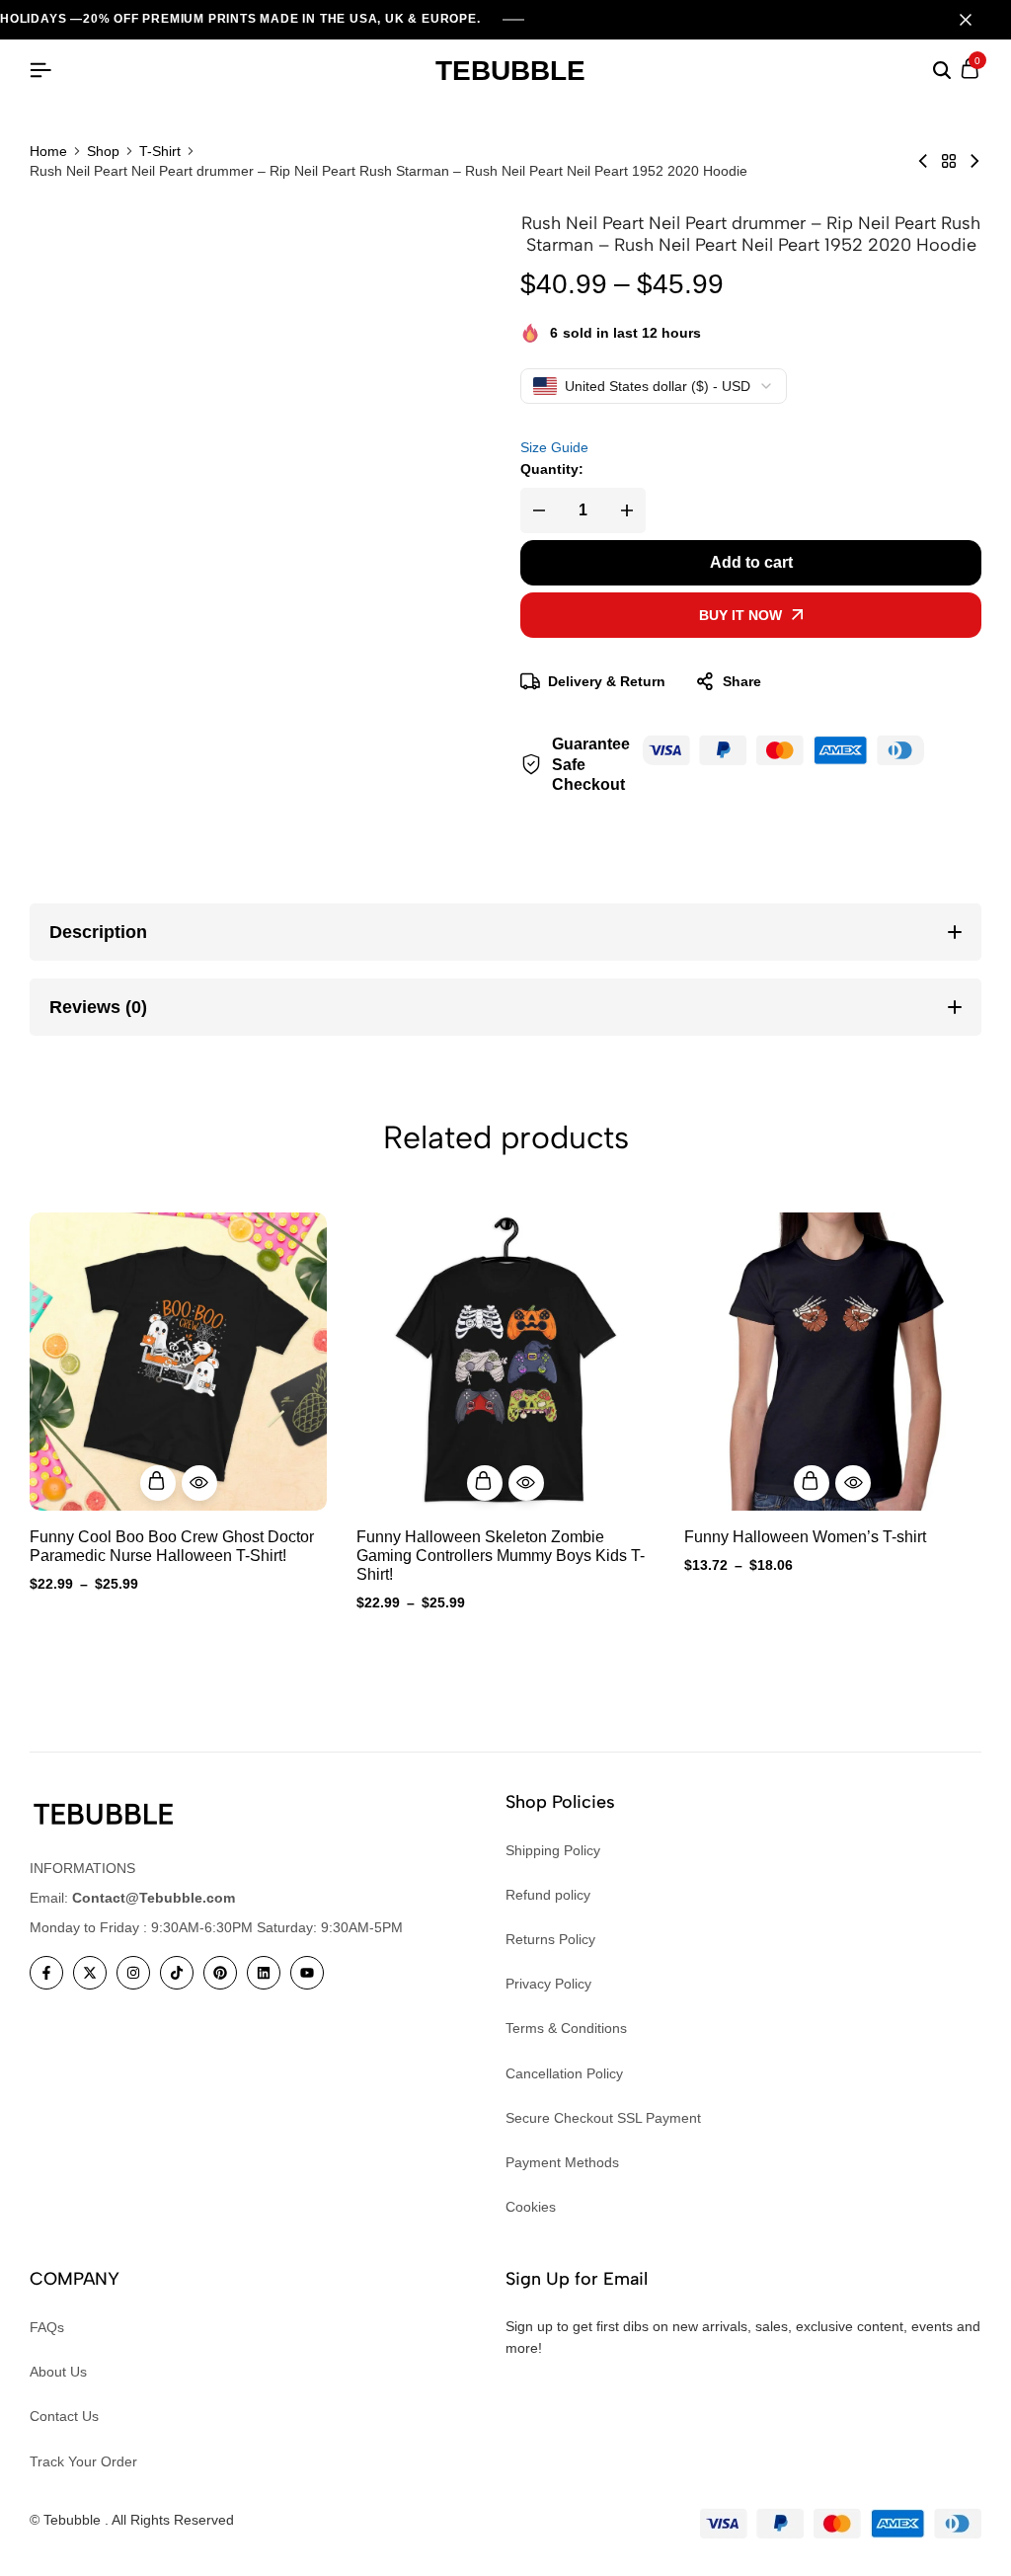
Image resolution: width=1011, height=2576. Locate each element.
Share (742, 681)
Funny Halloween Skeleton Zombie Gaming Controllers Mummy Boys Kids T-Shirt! (501, 1556)
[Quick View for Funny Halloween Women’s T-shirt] (853, 1483)
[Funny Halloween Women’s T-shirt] (833, 1361)
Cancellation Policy (564, 2073)
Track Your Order (83, 2461)
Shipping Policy (553, 1850)
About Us (58, 2372)
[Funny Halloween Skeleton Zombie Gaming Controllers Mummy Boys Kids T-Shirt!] (505, 1361)
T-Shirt (160, 151)
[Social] (46, 1973)
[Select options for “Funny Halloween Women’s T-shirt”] (812, 1483)
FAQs (47, 2327)
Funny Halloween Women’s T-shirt (805, 1537)
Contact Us (64, 2416)
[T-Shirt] (949, 161)
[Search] (942, 71)
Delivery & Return (607, 681)
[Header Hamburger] (40, 71)
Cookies (531, 2207)
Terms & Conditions (566, 2028)
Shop (103, 151)
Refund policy (548, 1895)
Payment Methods (562, 2162)
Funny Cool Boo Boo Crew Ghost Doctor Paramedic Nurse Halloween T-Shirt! (172, 1546)
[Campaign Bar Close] (975, 20)
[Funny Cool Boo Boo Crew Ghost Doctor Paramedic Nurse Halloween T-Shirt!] (178, 1361)
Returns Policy (550, 1939)
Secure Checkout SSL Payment (603, 2118)
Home (48, 151)
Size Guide (554, 447)
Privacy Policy (548, 1984)
